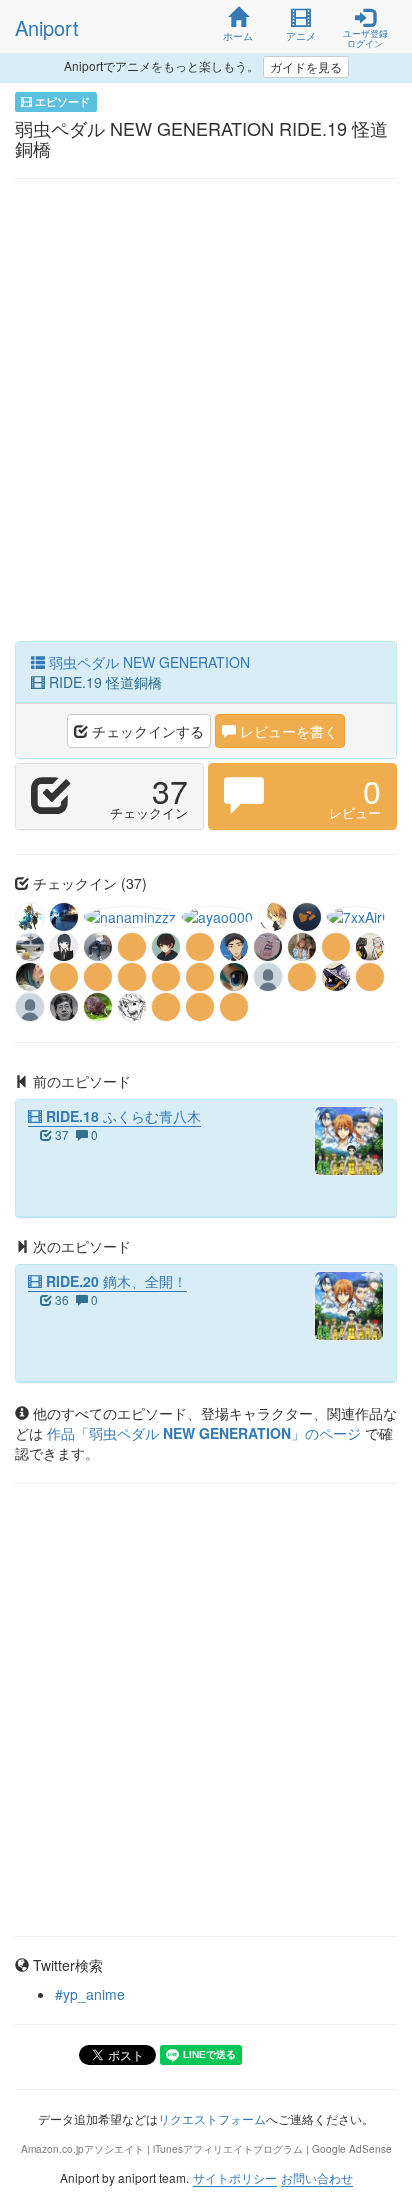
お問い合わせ (317, 2177)
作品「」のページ (206, 1433)
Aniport (47, 27)
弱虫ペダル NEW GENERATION (147, 662)
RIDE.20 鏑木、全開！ (114, 1281)
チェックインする (146, 731)
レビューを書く (287, 731)
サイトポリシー (235, 2177)
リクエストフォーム (212, 2118)
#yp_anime (90, 1994)
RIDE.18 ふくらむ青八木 (121, 1116)
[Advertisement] (206, 415)
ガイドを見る (306, 66)
